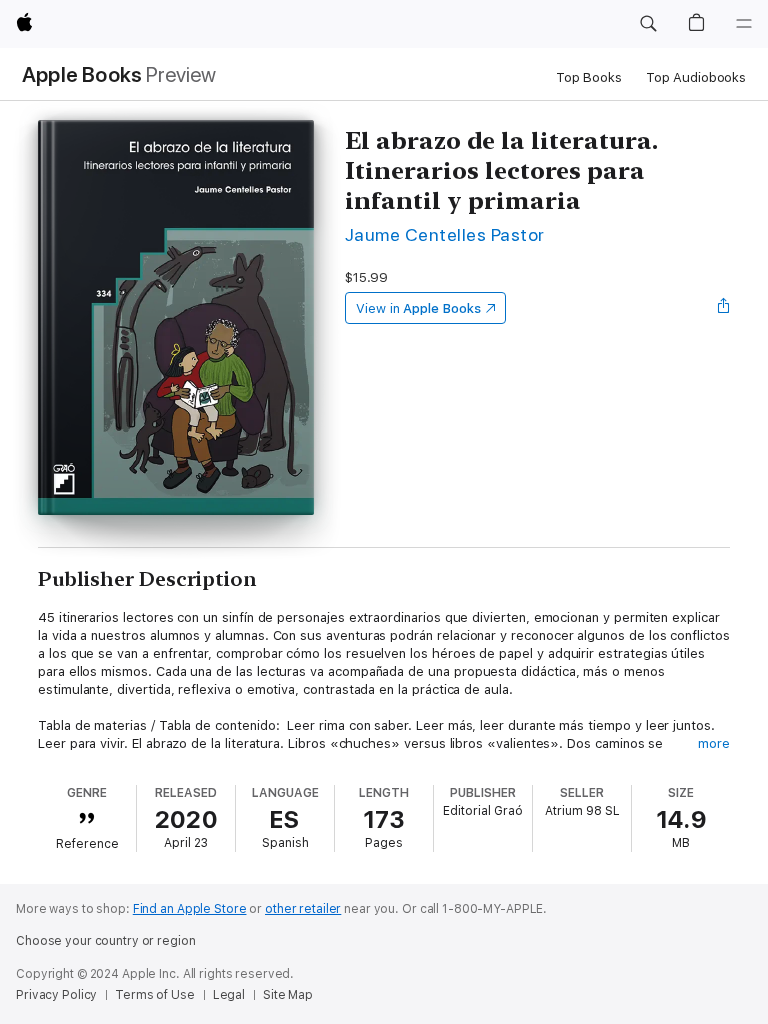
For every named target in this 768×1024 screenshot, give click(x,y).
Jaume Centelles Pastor (445, 234)
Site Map (288, 995)
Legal (229, 995)
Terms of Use (155, 995)
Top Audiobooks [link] (696, 77)
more (714, 743)
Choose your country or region (106, 941)
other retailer (303, 909)
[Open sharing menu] (724, 308)
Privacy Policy (56, 995)
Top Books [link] (589, 77)
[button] (648, 24)
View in (418, 308)
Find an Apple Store (190, 909)
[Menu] (744, 24)
